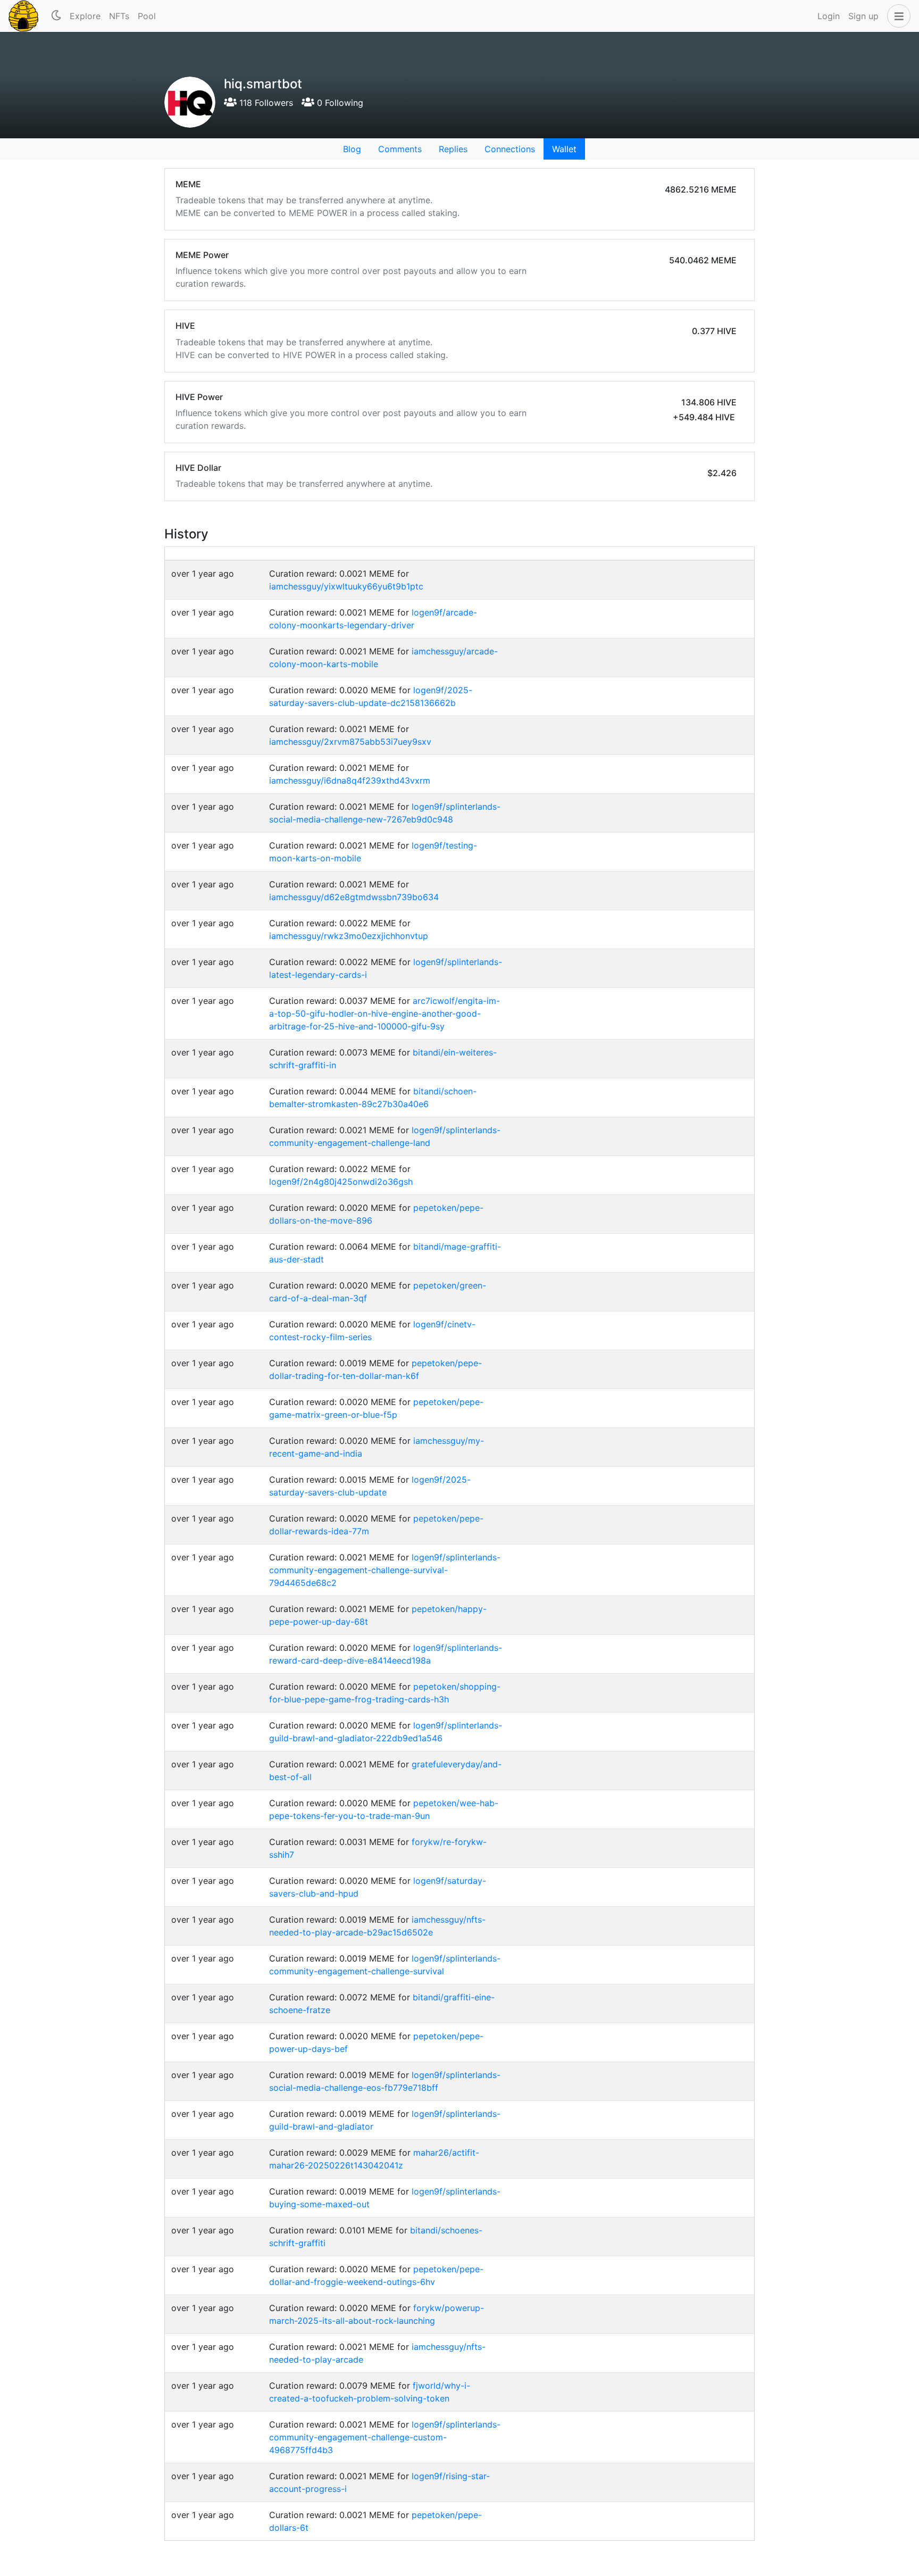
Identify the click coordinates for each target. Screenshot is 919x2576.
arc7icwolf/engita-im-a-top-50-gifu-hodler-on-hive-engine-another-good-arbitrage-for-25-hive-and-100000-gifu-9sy (385, 1013)
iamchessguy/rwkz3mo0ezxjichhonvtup (349, 936)
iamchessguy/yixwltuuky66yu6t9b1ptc (346, 586)
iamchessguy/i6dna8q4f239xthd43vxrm (350, 780)
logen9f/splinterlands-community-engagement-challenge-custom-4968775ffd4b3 (385, 2437)
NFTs (119, 16)
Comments (400, 149)
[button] (897, 16)
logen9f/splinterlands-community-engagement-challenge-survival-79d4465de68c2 (385, 1570)
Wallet (564, 149)
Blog (352, 149)
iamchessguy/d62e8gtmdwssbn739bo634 (354, 897)
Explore (85, 16)
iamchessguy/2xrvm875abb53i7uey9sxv (350, 742)
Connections (510, 149)
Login (829, 16)
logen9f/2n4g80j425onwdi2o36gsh (341, 1182)
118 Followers (265, 103)
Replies (453, 149)
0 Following (339, 103)
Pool (147, 16)
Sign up (863, 16)
